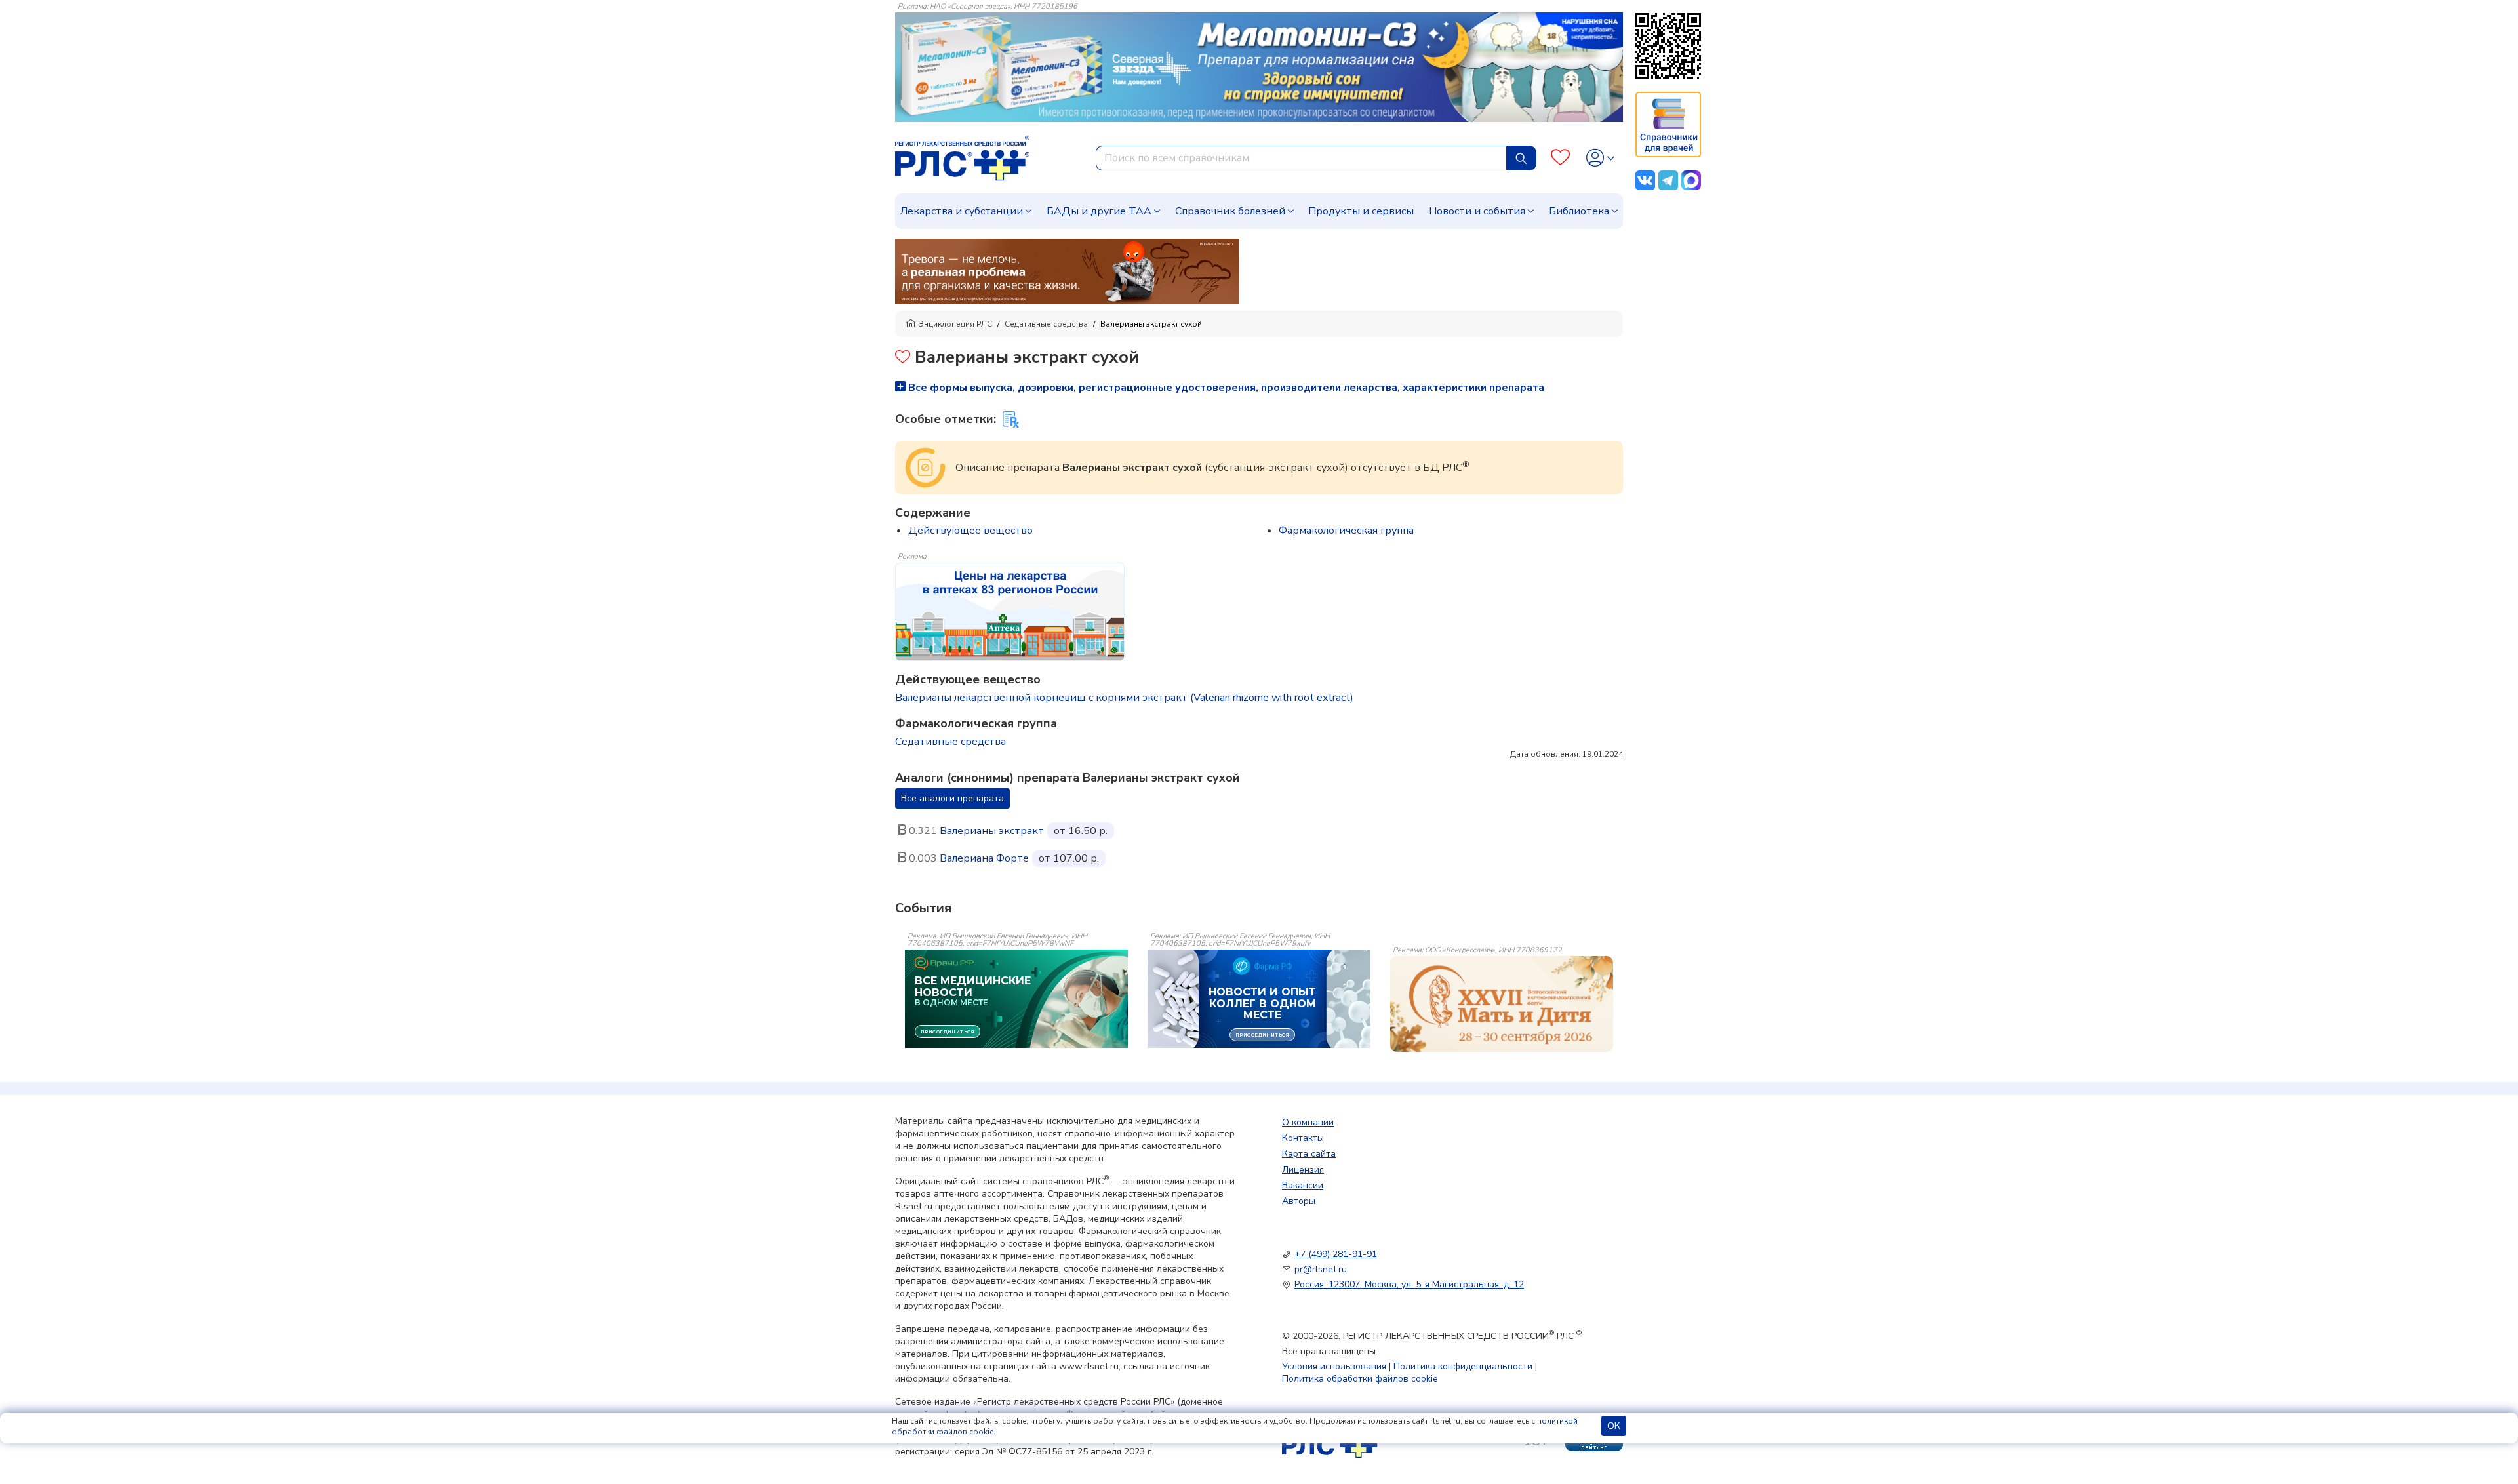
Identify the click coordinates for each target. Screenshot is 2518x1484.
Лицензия (1303, 1170)
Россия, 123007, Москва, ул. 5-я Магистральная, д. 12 (1409, 1284)
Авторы (1299, 1201)
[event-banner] (1502, 1004)
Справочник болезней (1230, 211)
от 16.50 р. (1081, 831)
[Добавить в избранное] (903, 358)
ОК (1614, 1426)
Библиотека (1579, 211)
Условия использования (1334, 1366)
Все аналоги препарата (952, 798)
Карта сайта (1309, 1154)
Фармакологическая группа (1346, 531)
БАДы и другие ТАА (1099, 211)
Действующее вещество (970, 531)
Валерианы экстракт (992, 831)
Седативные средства (1046, 324)
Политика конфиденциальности (1463, 1366)
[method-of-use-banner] (1067, 271)
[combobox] (1301, 158)
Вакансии (1303, 1185)
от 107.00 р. (1069, 858)
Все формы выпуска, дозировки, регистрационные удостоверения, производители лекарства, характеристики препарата (1225, 388)
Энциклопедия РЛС (955, 324)
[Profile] (1600, 158)
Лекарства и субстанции (962, 211)
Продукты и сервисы (1361, 211)
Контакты (1303, 1138)
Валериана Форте (984, 858)
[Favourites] (1560, 158)
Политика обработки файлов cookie (1360, 1379)
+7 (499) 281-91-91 (1336, 1254)
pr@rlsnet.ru (1321, 1269)
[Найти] (1521, 158)
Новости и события (1477, 211)
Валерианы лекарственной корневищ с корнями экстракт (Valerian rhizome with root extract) (1124, 698)
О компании (1308, 1122)
